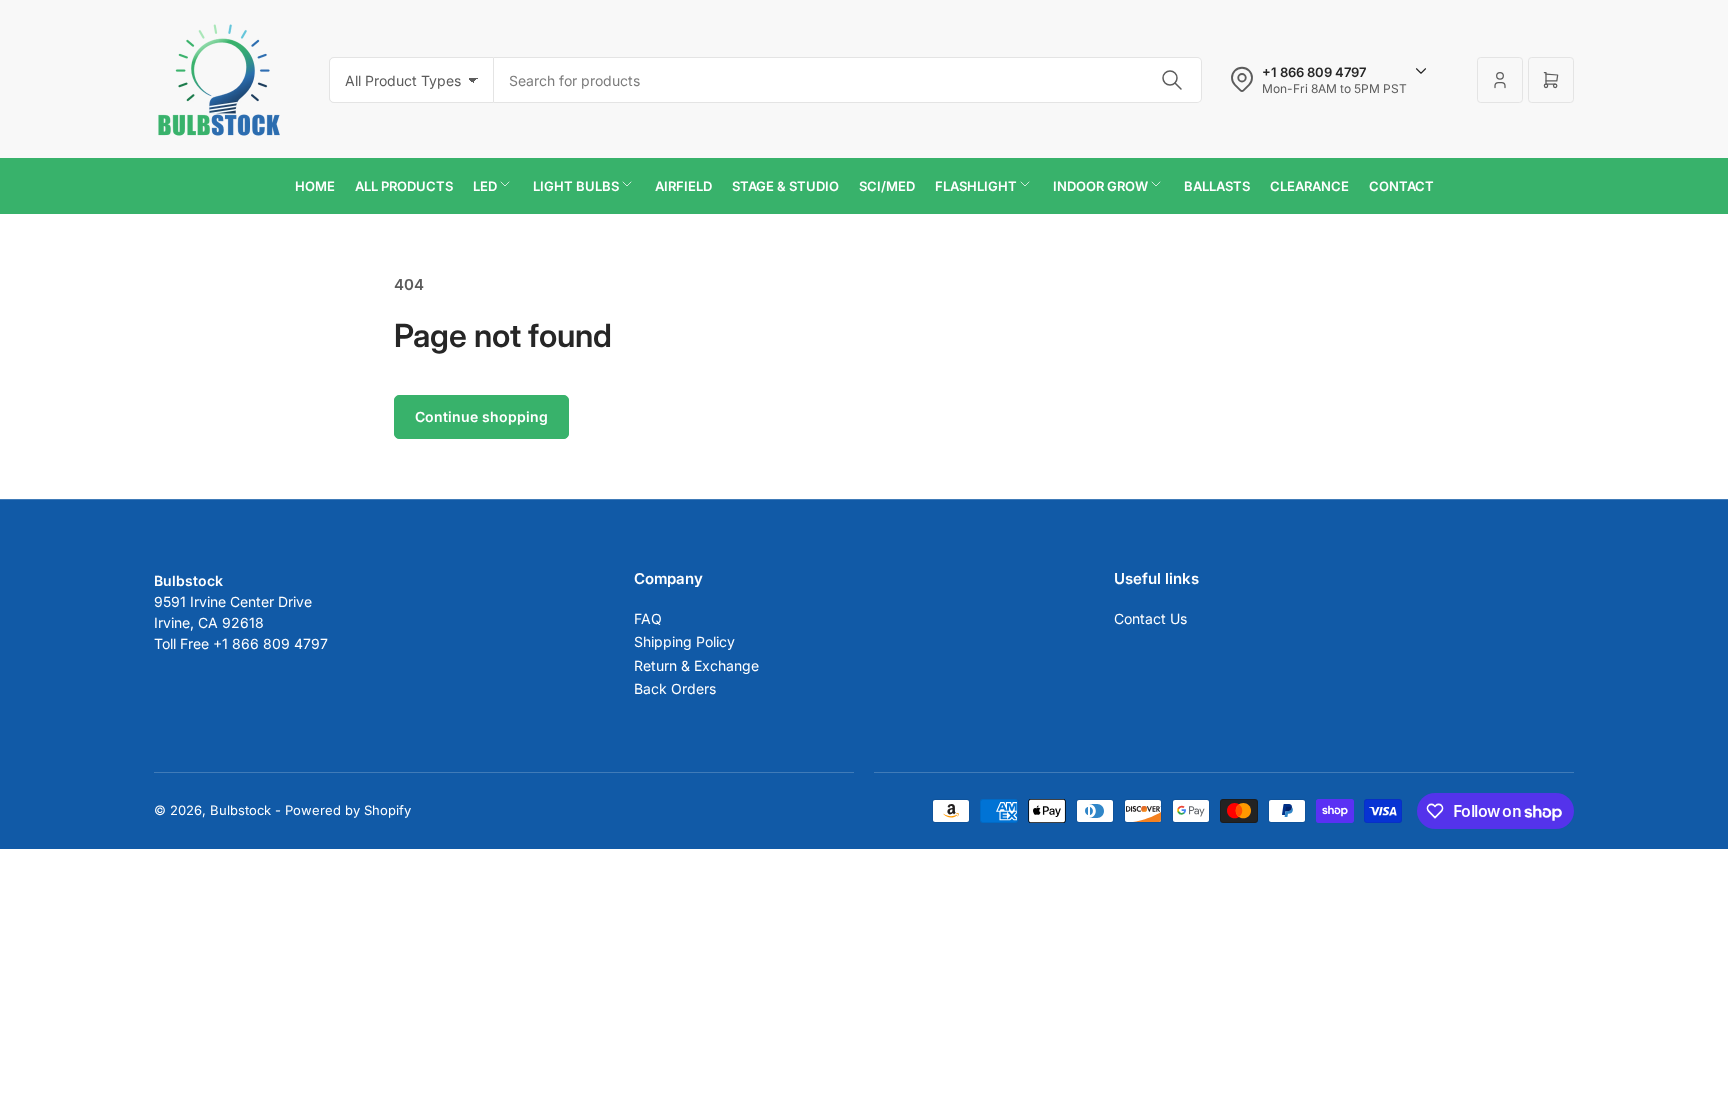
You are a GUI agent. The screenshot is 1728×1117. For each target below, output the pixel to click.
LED (485, 186)
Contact (1401, 186)
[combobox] (848, 80)
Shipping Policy (684, 641)
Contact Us (1150, 618)
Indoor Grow (1100, 186)
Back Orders (675, 688)
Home (315, 186)
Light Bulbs (576, 186)
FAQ (648, 618)
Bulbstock (240, 810)
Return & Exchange (696, 665)
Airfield (683, 186)
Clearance (1309, 186)
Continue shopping (481, 416)
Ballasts (1217, 186)
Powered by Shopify (348, 810)
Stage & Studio (785, 186)
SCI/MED (887, 186)
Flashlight (976, 186)
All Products (404, 186)
